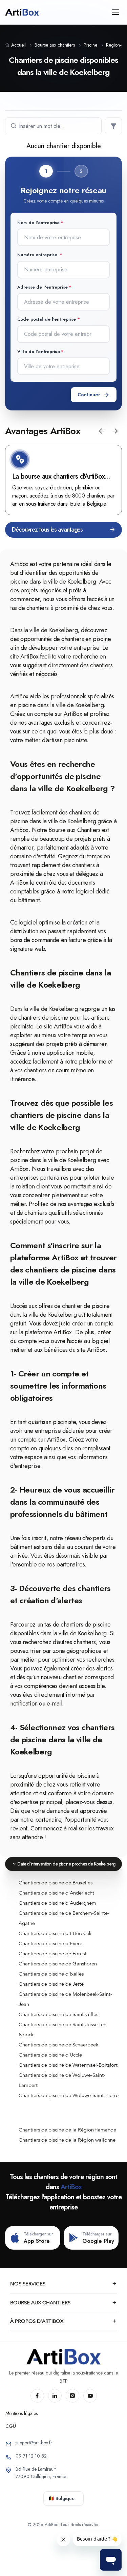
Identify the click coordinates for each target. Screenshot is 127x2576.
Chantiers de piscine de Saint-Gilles (58, 2014)
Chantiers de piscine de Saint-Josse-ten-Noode (63, 2030)
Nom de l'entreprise (38, 223)
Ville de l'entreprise (39, 352)
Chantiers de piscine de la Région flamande (67, 2130)
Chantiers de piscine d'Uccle (50, 2055)
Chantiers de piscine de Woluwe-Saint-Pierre (69, 2095)
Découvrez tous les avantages (47, 530)
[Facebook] (37, 2396)
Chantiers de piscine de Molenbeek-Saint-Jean (65, 1999)
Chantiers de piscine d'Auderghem (57, 1903)
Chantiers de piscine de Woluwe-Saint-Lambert (62, 2080)
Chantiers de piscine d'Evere (50, 1943)
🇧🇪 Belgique (61, 2498)
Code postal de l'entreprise (47, 319)
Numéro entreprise (38, 255)
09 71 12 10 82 (31, 2456)
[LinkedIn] (55, 2396)
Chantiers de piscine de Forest (52, 1954)
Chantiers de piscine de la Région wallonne (67, 2140)
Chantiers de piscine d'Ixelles (51, 1974)
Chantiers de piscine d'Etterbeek (55, 1933)
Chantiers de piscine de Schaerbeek (58, 2045)
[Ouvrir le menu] (115, 12)
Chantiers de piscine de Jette (51, 1984)
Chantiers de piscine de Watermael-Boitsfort (68, 2065)
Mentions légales (22, 2413)
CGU (11, 2426)
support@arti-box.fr (34, 2443)
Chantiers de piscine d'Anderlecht (56, 1893)
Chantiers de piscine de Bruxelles (56, 1883)
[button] (102, 431)
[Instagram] (72, 2396)
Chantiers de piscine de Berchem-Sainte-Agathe (64, 1918)
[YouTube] (90, 2396)
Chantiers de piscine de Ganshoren (58, 1964)
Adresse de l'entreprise (43, 287)
